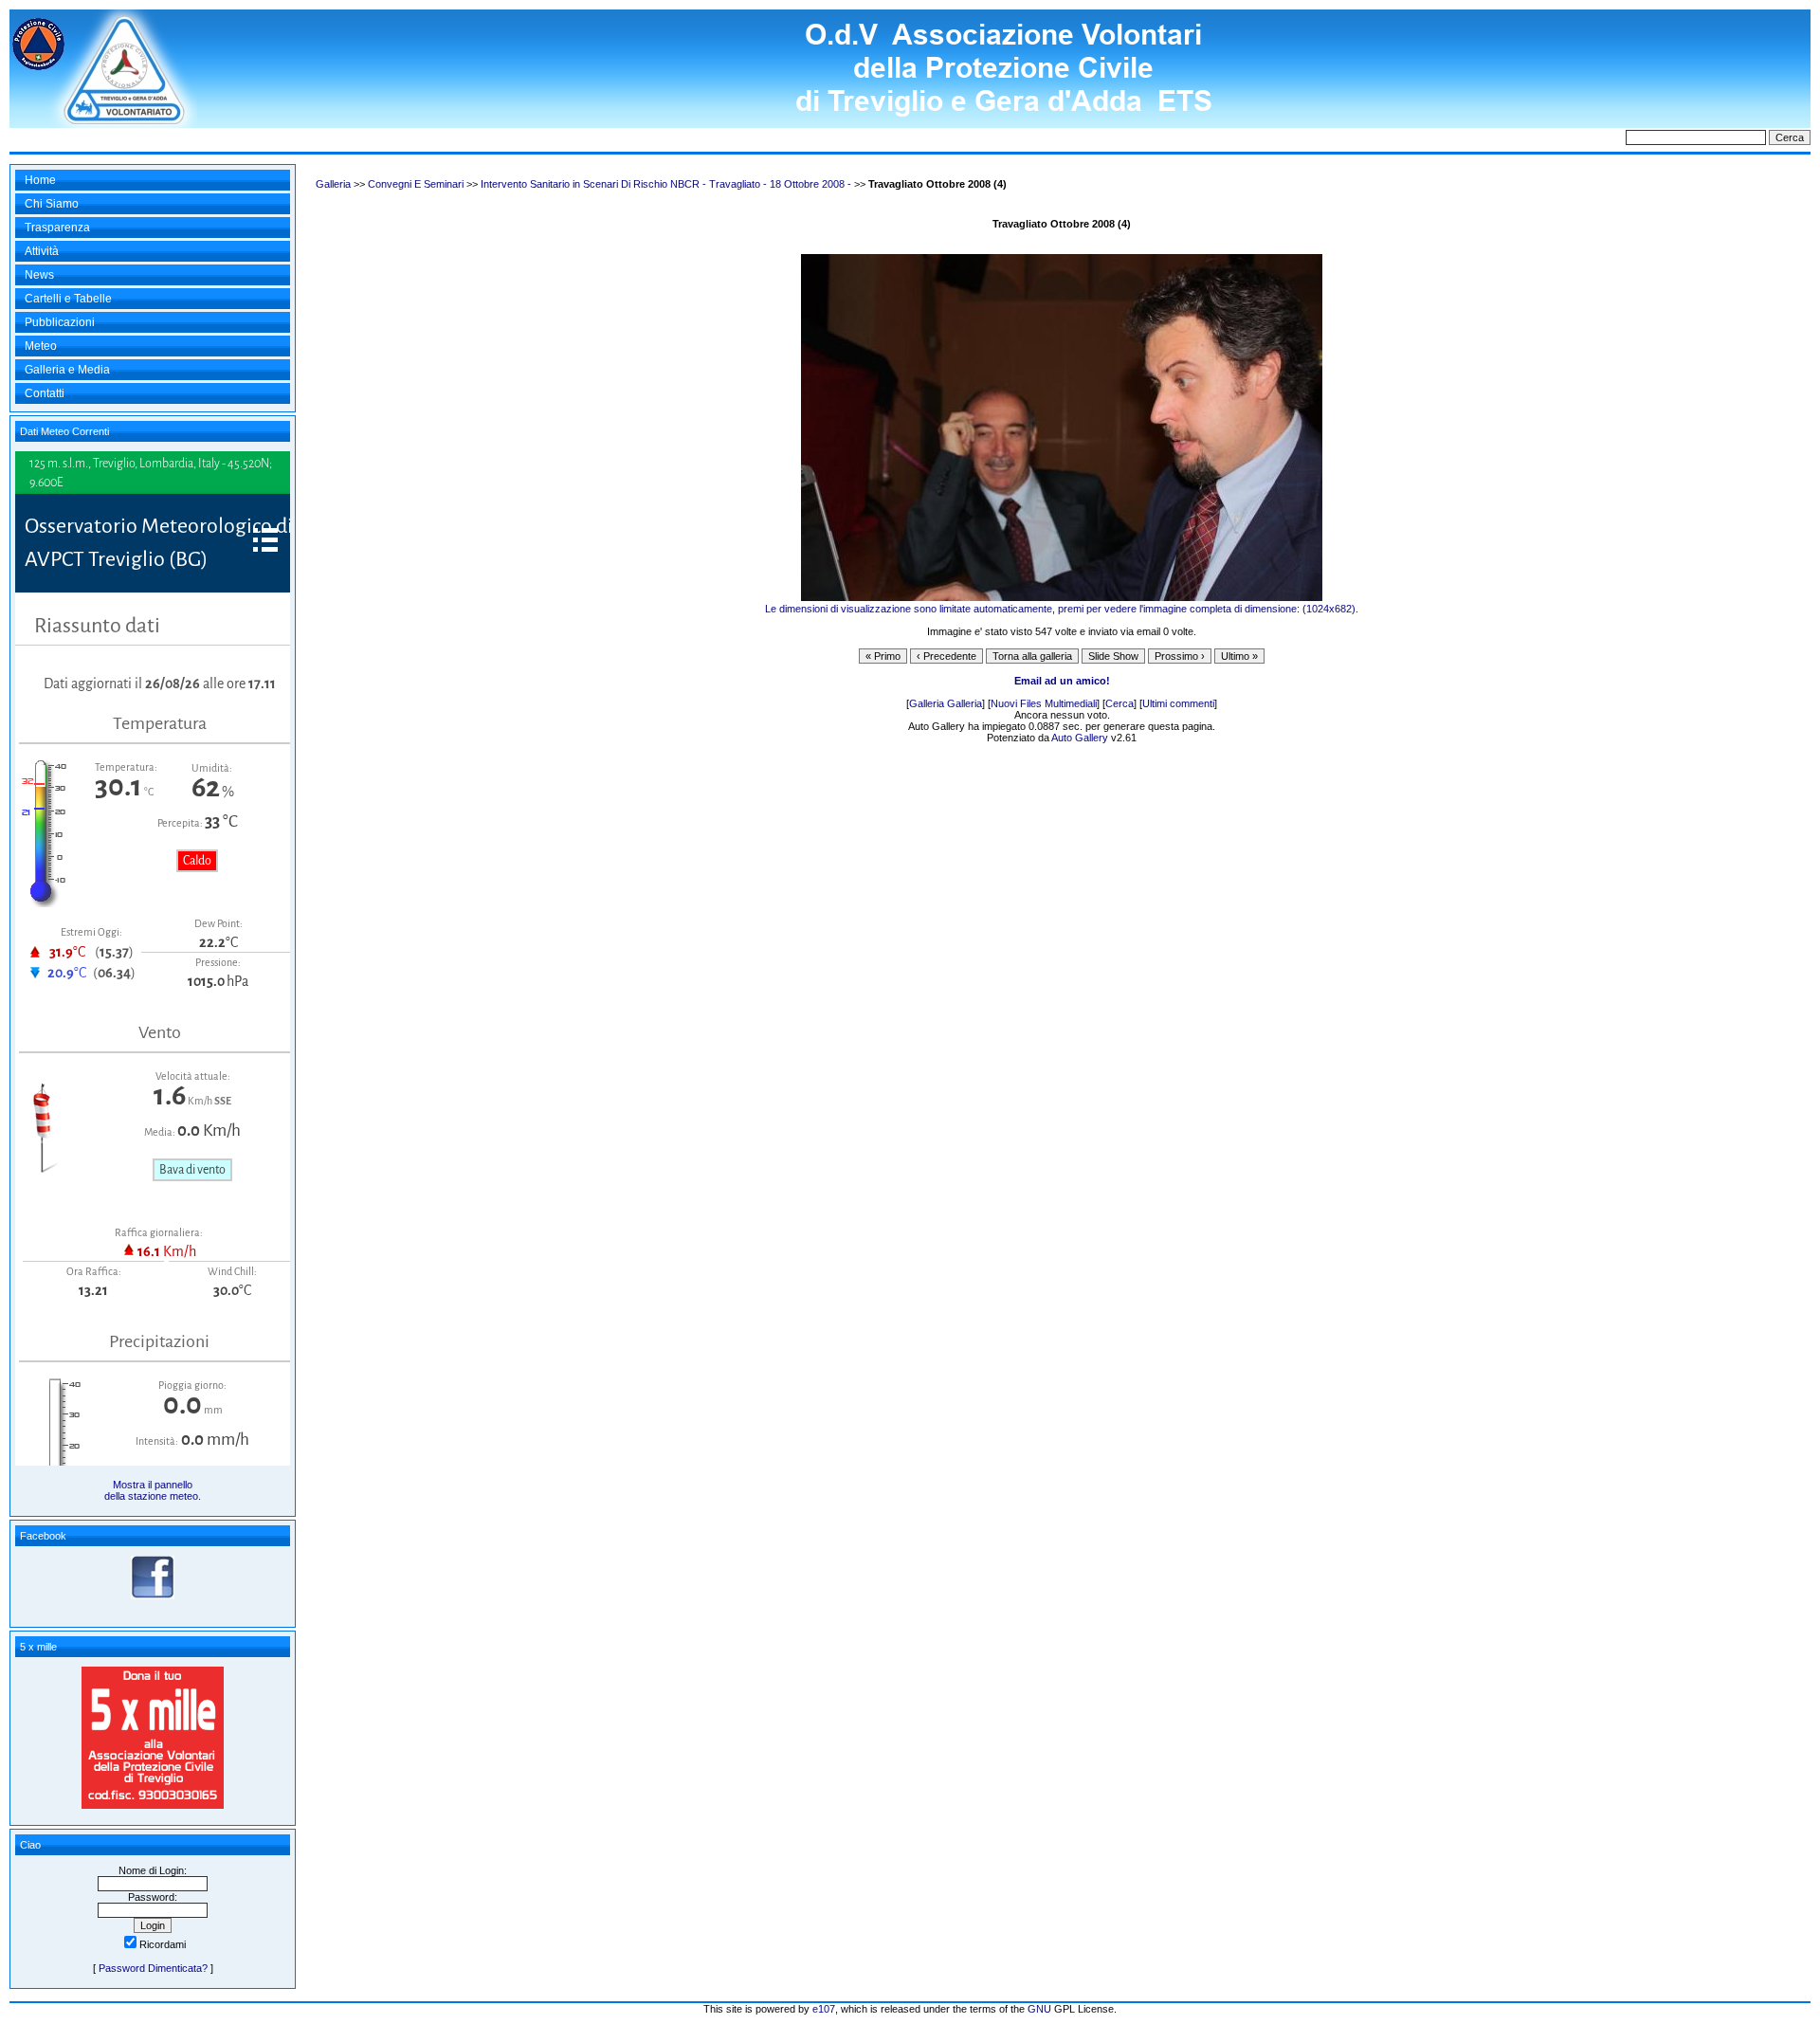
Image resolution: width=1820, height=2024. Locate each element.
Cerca (1119, 703)
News (39, 275)
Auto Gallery (1080, 738)
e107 (824, 2009)
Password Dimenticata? (153, 1968)
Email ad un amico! (1062, 681)
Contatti (45, 393)
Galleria (333, 184)
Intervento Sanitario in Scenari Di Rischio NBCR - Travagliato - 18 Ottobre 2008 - (666, 184)
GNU (1039, 2009)
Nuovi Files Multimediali (1044, 703)
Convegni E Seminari (416, 184)
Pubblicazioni (60, 322)
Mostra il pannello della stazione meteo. (153, 1490)
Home (40, 180)
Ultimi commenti (1178, 703)
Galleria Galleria (946, 703)
